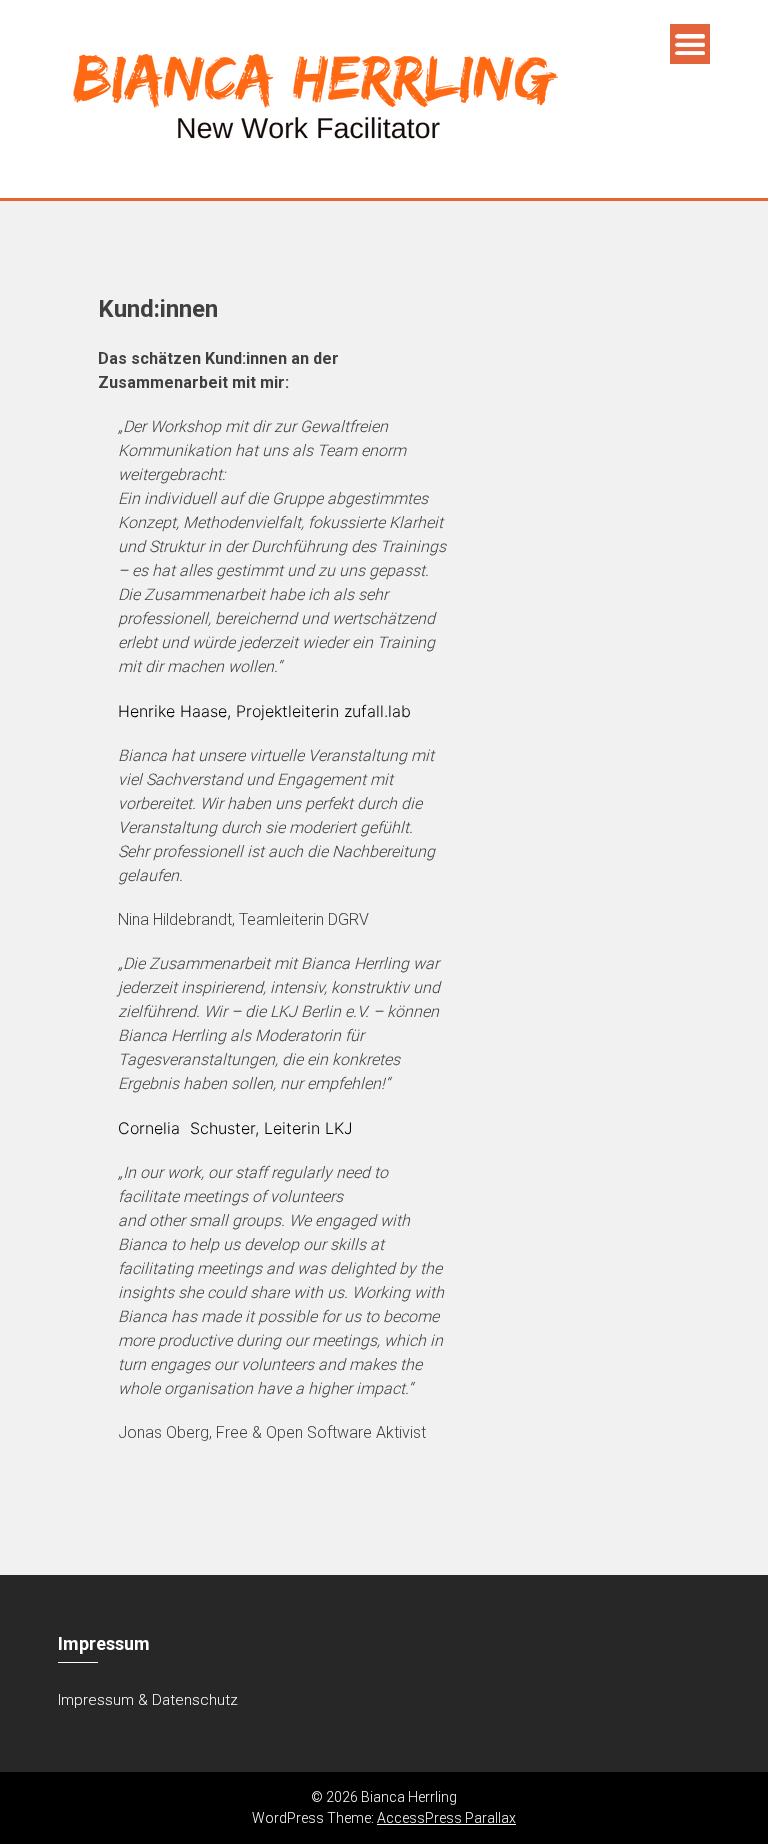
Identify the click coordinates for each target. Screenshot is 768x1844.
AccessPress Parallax (446, 1818)
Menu (690, 44)
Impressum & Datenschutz (148, 1700)
